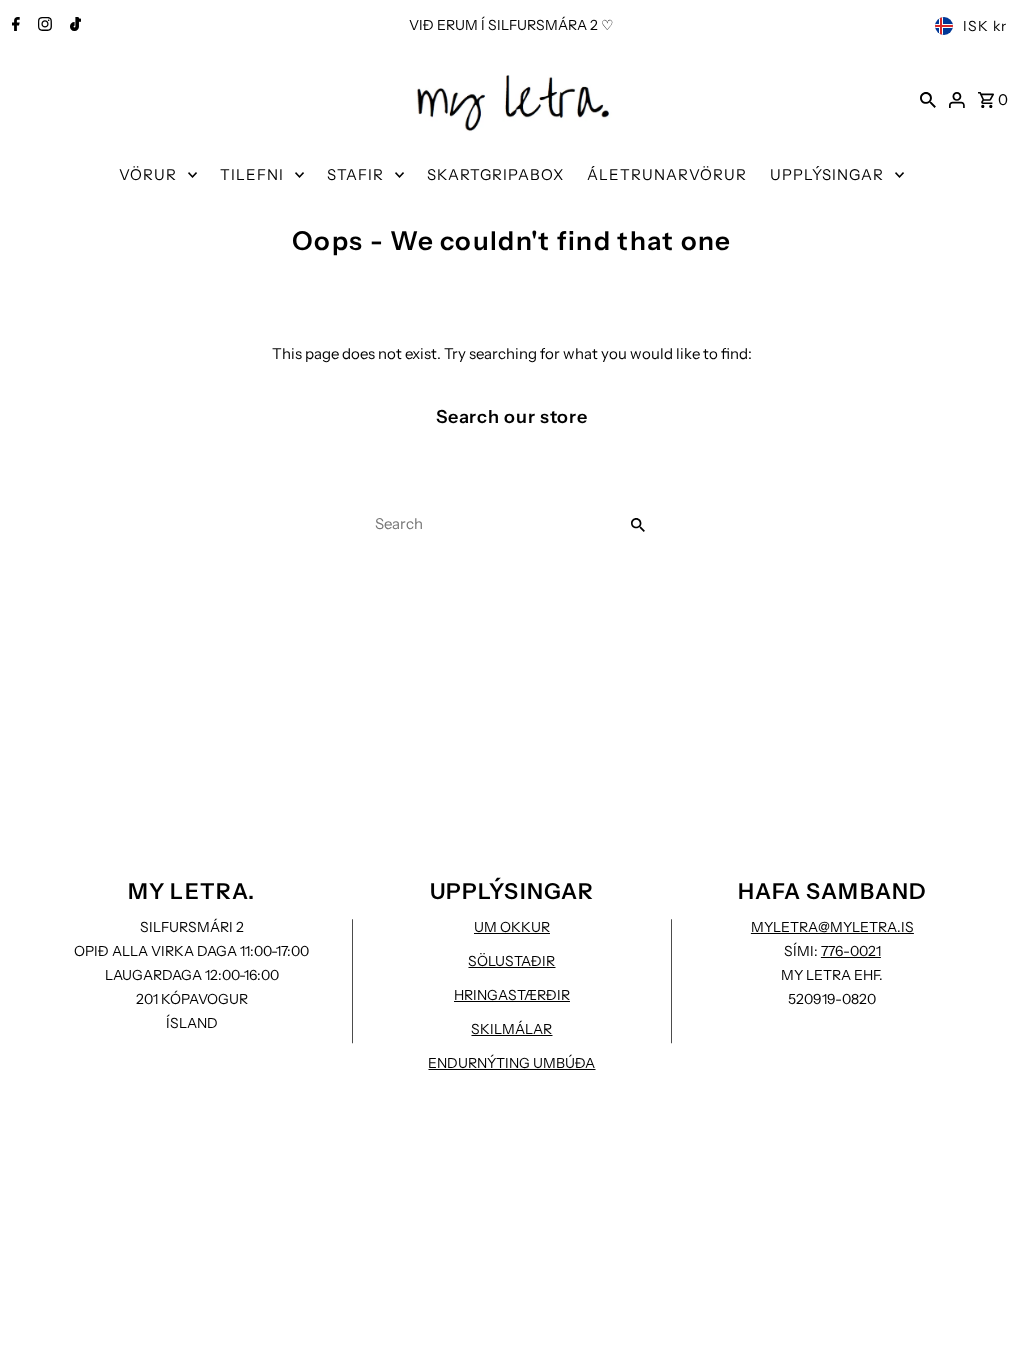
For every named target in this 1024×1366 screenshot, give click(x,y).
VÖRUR (148, 174)
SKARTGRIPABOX (495, 174)
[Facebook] (13, 26)
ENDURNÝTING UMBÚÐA (511, 1063)
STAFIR (355, 174)
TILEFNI (252, 174)
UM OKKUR (512, 927)
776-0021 (851, 951)
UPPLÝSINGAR (827, 174)
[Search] (928, 99)
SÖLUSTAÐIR (511, 961)
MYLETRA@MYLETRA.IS (832, 927)
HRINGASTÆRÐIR (512, 995)
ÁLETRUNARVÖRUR (667, 174)
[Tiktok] (73, 26)
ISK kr (985, 26)
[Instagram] (42, 26)
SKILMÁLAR (511, 1029)
